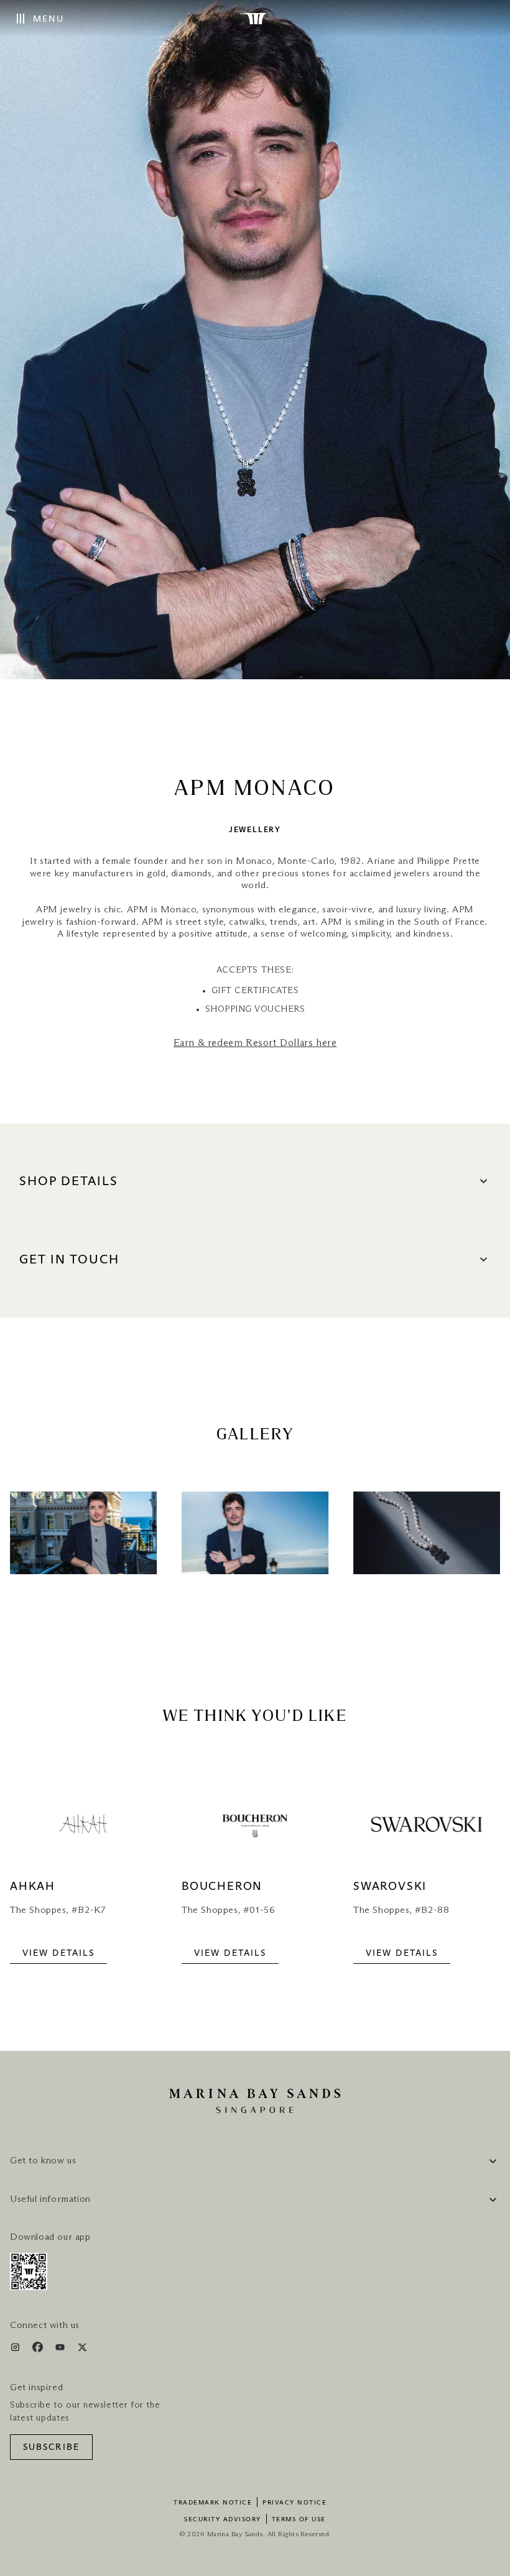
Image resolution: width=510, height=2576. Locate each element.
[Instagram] (16, 2349)
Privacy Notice (294, 2503)
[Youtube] (61, 2349)
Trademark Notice (213, 2503)
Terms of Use (299, 2519)
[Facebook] (39, 2349)
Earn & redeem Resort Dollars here (255, 1043)
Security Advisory (223, 2519)
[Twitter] (82, 2349)
